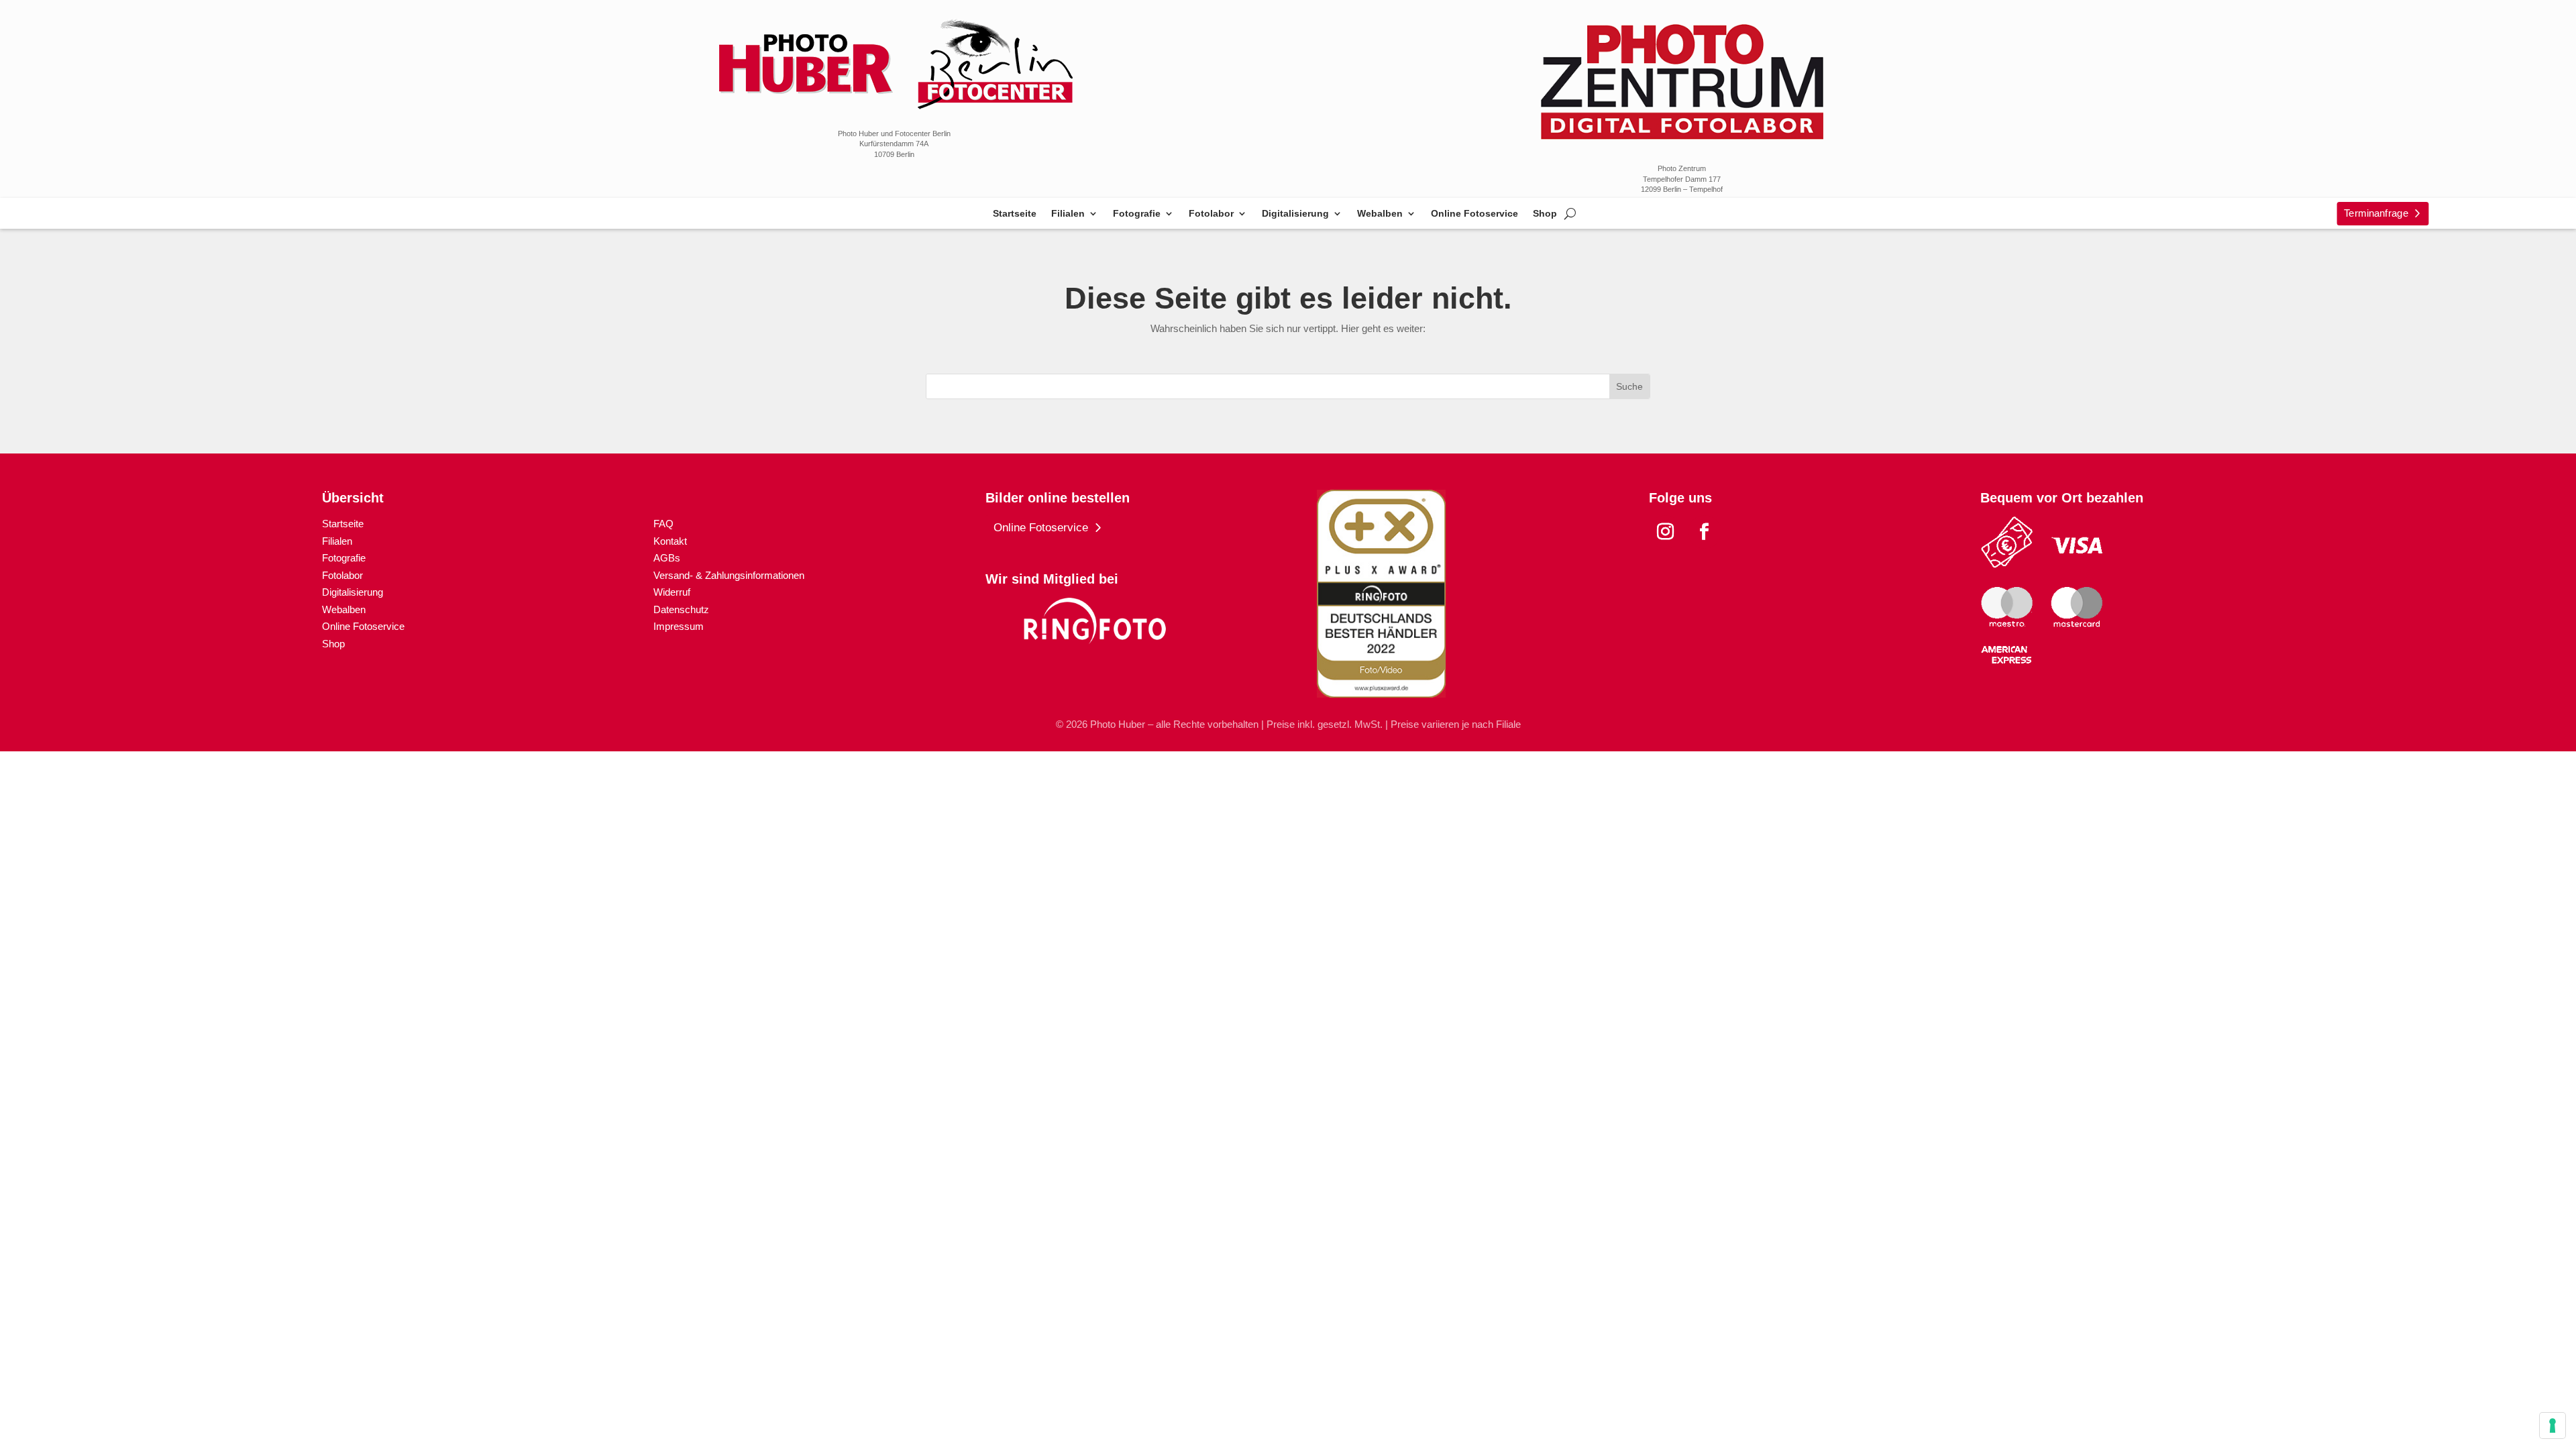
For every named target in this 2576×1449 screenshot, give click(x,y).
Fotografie (1137, 214)
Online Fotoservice (1474, 214)
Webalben (1380, 214)
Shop (1545, 214)
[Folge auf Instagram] (1666, 532)
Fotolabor (1211, 214)
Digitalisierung (1295, 214)
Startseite (1015, 214)
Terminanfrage (2376, 213)
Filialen (1068, 214)
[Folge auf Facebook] (1705, 532)
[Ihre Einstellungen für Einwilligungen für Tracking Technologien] (2553, 1426)
